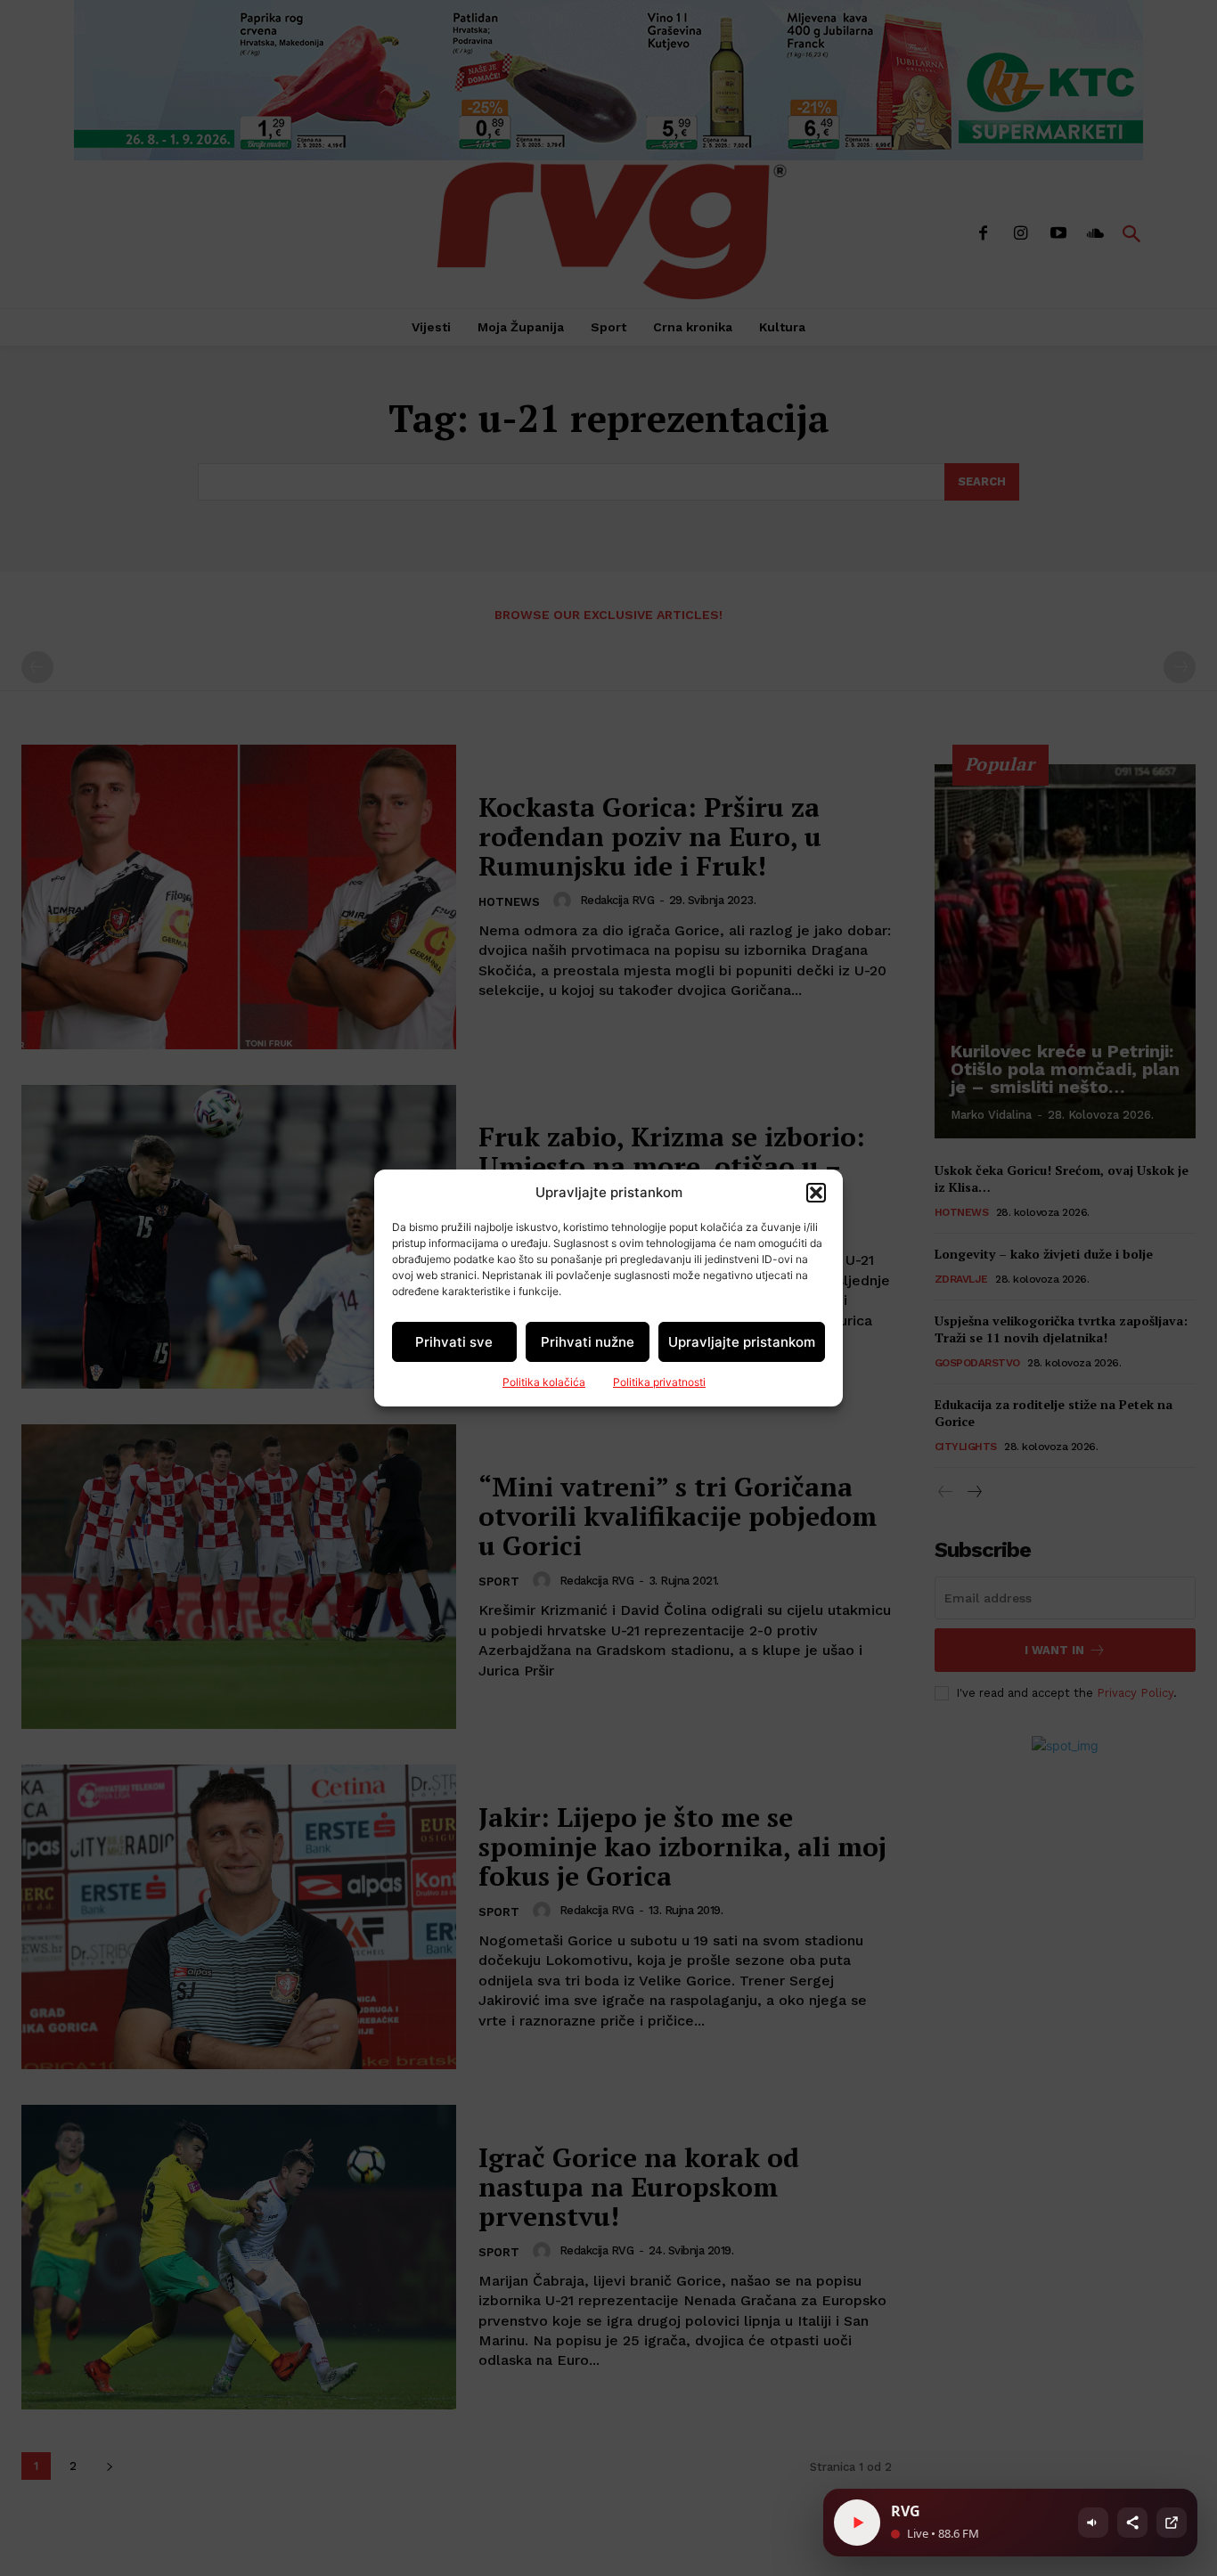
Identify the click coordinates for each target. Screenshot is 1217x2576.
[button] (816, 1193)
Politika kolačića (544, 1382)
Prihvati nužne (588, 1342)
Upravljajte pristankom (742, 1342)
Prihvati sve (454, 1342)
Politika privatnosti (659, 1382)
